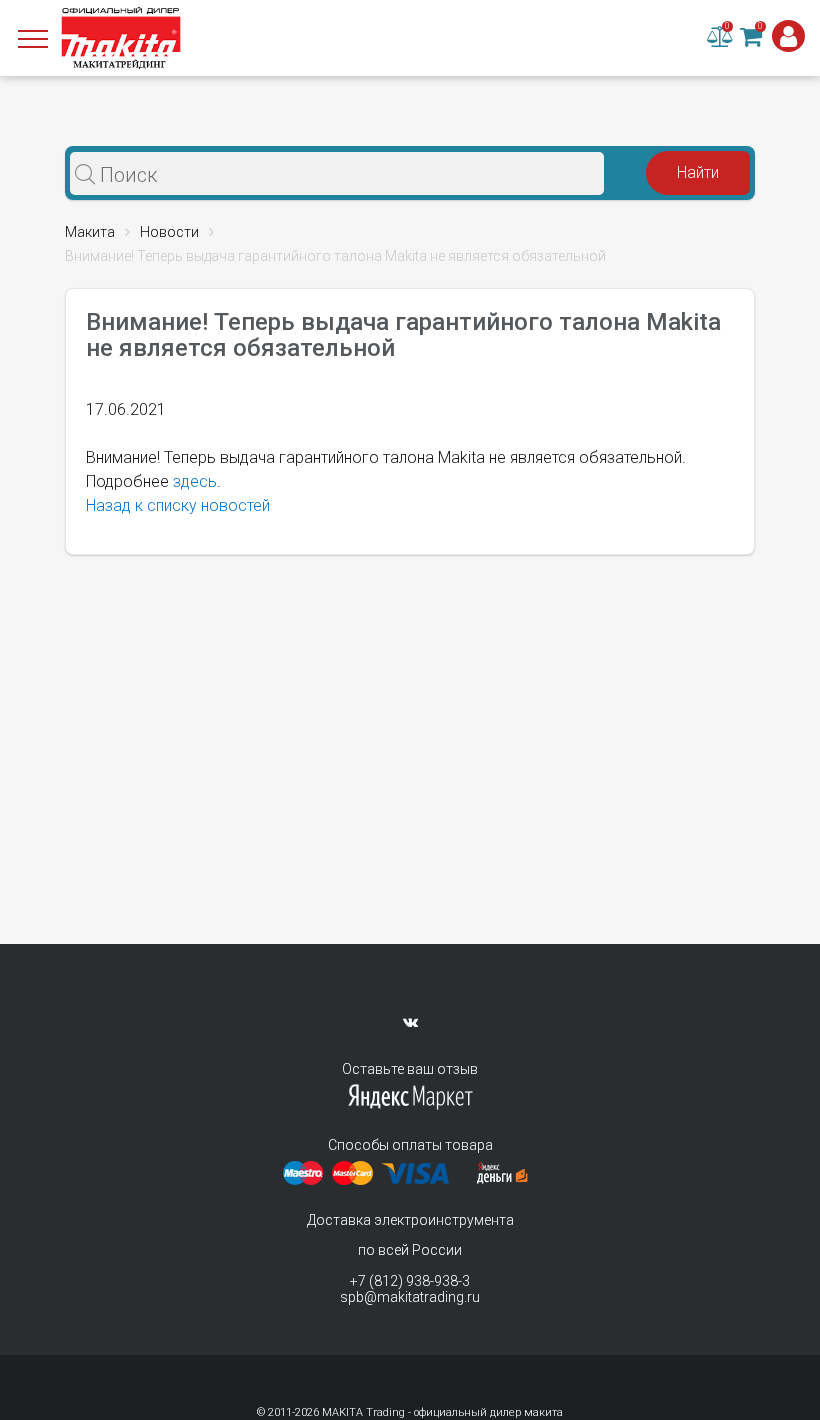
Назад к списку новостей (178, 505)
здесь (195, 481)
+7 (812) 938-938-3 (410, 1281)
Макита (90, 232)
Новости (169, 232)
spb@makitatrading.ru (410, 1297)
